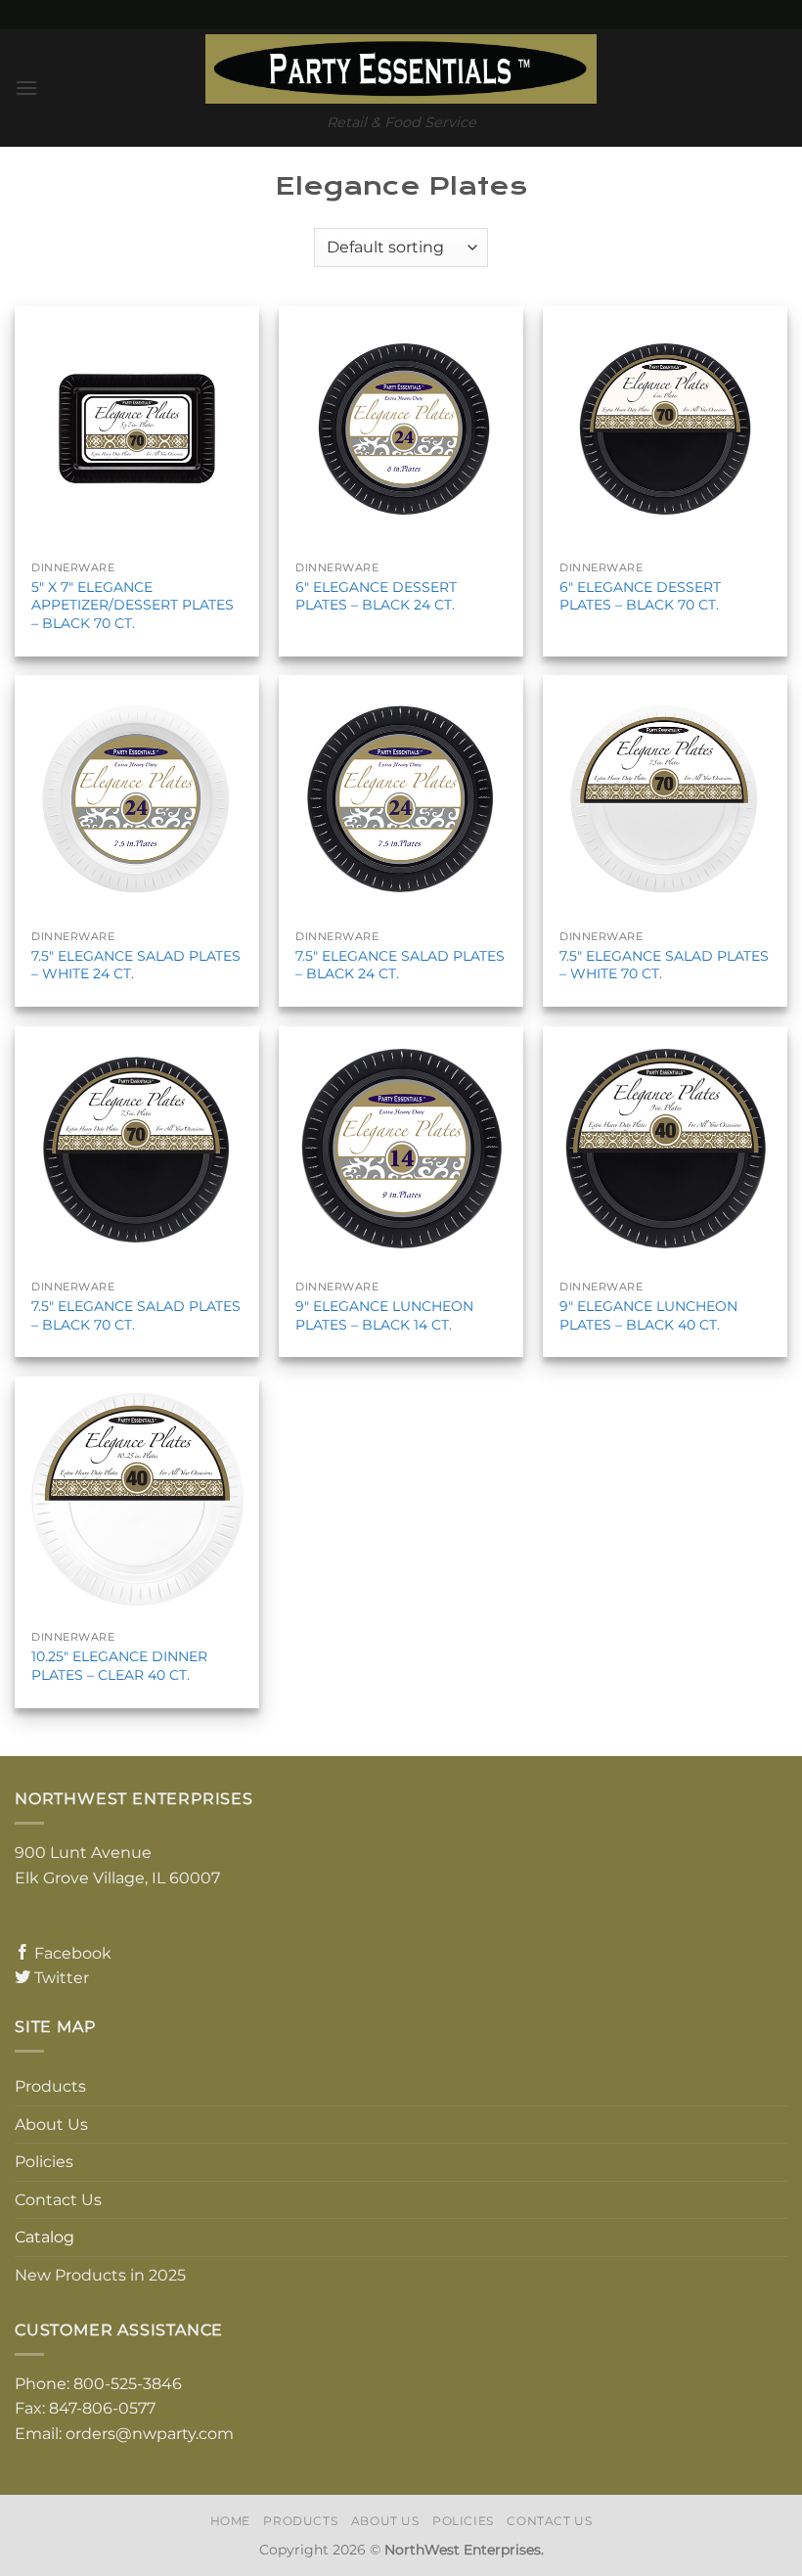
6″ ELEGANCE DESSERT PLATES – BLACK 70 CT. (640, 596)
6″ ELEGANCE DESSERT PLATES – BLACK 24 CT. (376, 596)
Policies (44, 2162)
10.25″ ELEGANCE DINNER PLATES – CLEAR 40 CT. (119, 1666)
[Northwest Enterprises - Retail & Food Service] (401, 69)
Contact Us (58, 2200)
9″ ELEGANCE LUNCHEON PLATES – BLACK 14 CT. (384, 1315)
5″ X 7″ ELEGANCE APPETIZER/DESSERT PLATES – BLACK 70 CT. (133, 605)
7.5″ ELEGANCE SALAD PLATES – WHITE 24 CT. (136, 965)
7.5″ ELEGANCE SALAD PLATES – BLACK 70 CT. (136, 1315)
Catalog (45, 2237)
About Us (51, 2124)
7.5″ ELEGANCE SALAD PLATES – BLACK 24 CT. (400, 965)
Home (230, 2521)
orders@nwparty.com (150, 2434)
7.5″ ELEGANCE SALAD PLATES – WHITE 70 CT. (664, 965)
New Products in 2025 (100, 2275)
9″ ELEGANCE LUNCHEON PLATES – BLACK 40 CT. (648, 1315)
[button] (26, 88)
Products (50, 2086)
